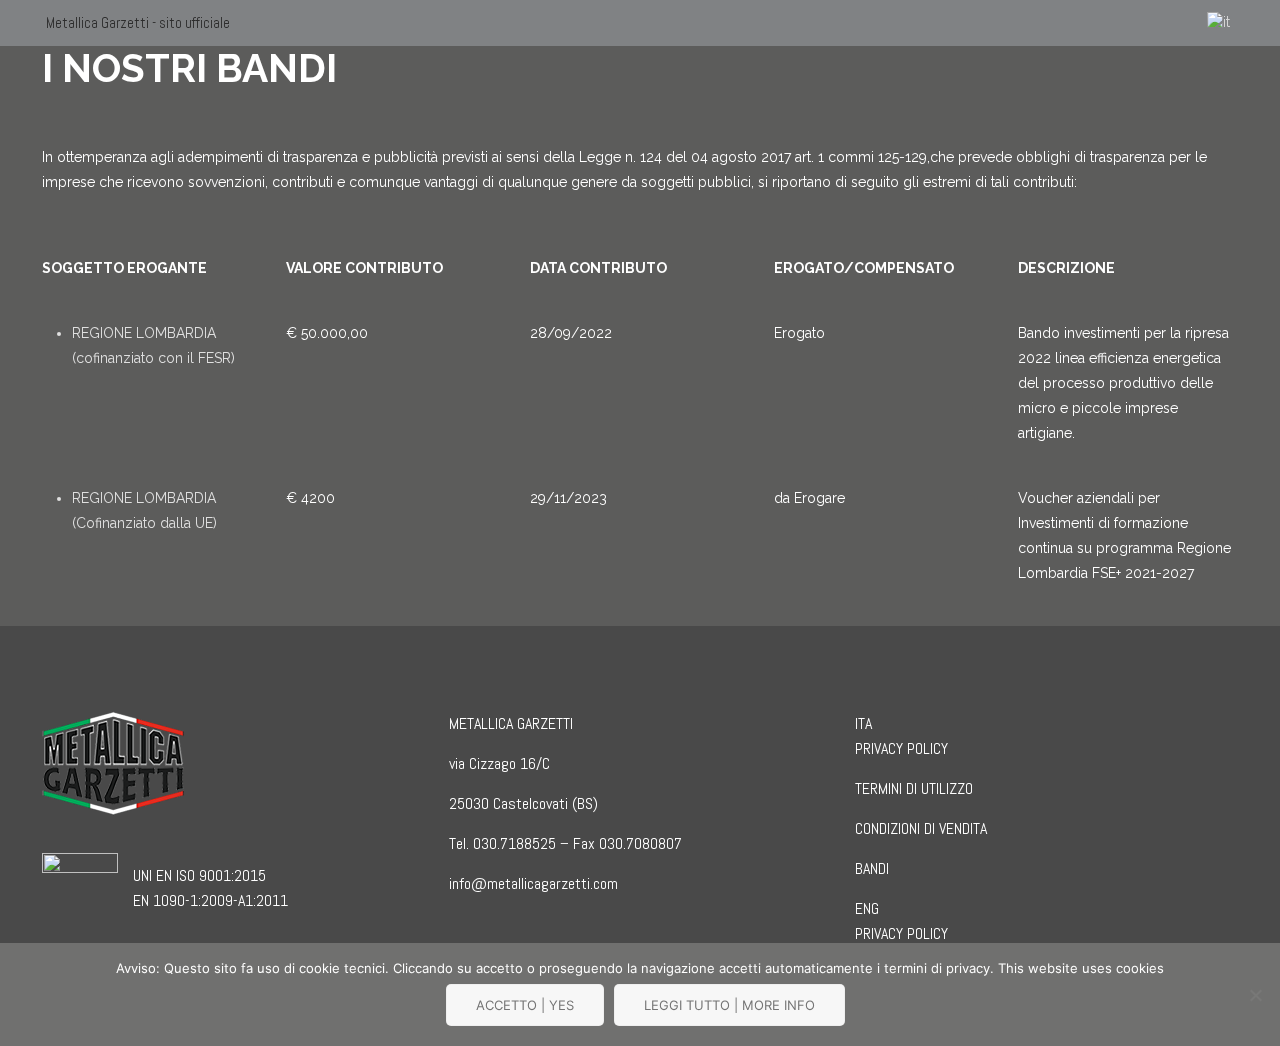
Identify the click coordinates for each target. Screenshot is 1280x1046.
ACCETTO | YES (525, 1005)
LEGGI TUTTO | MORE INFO (729, 1005)
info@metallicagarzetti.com (533, 883)
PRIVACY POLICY (901, 748)
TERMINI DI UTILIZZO (914, 788)
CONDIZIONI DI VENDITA (921, 828)
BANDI (872, 868)
